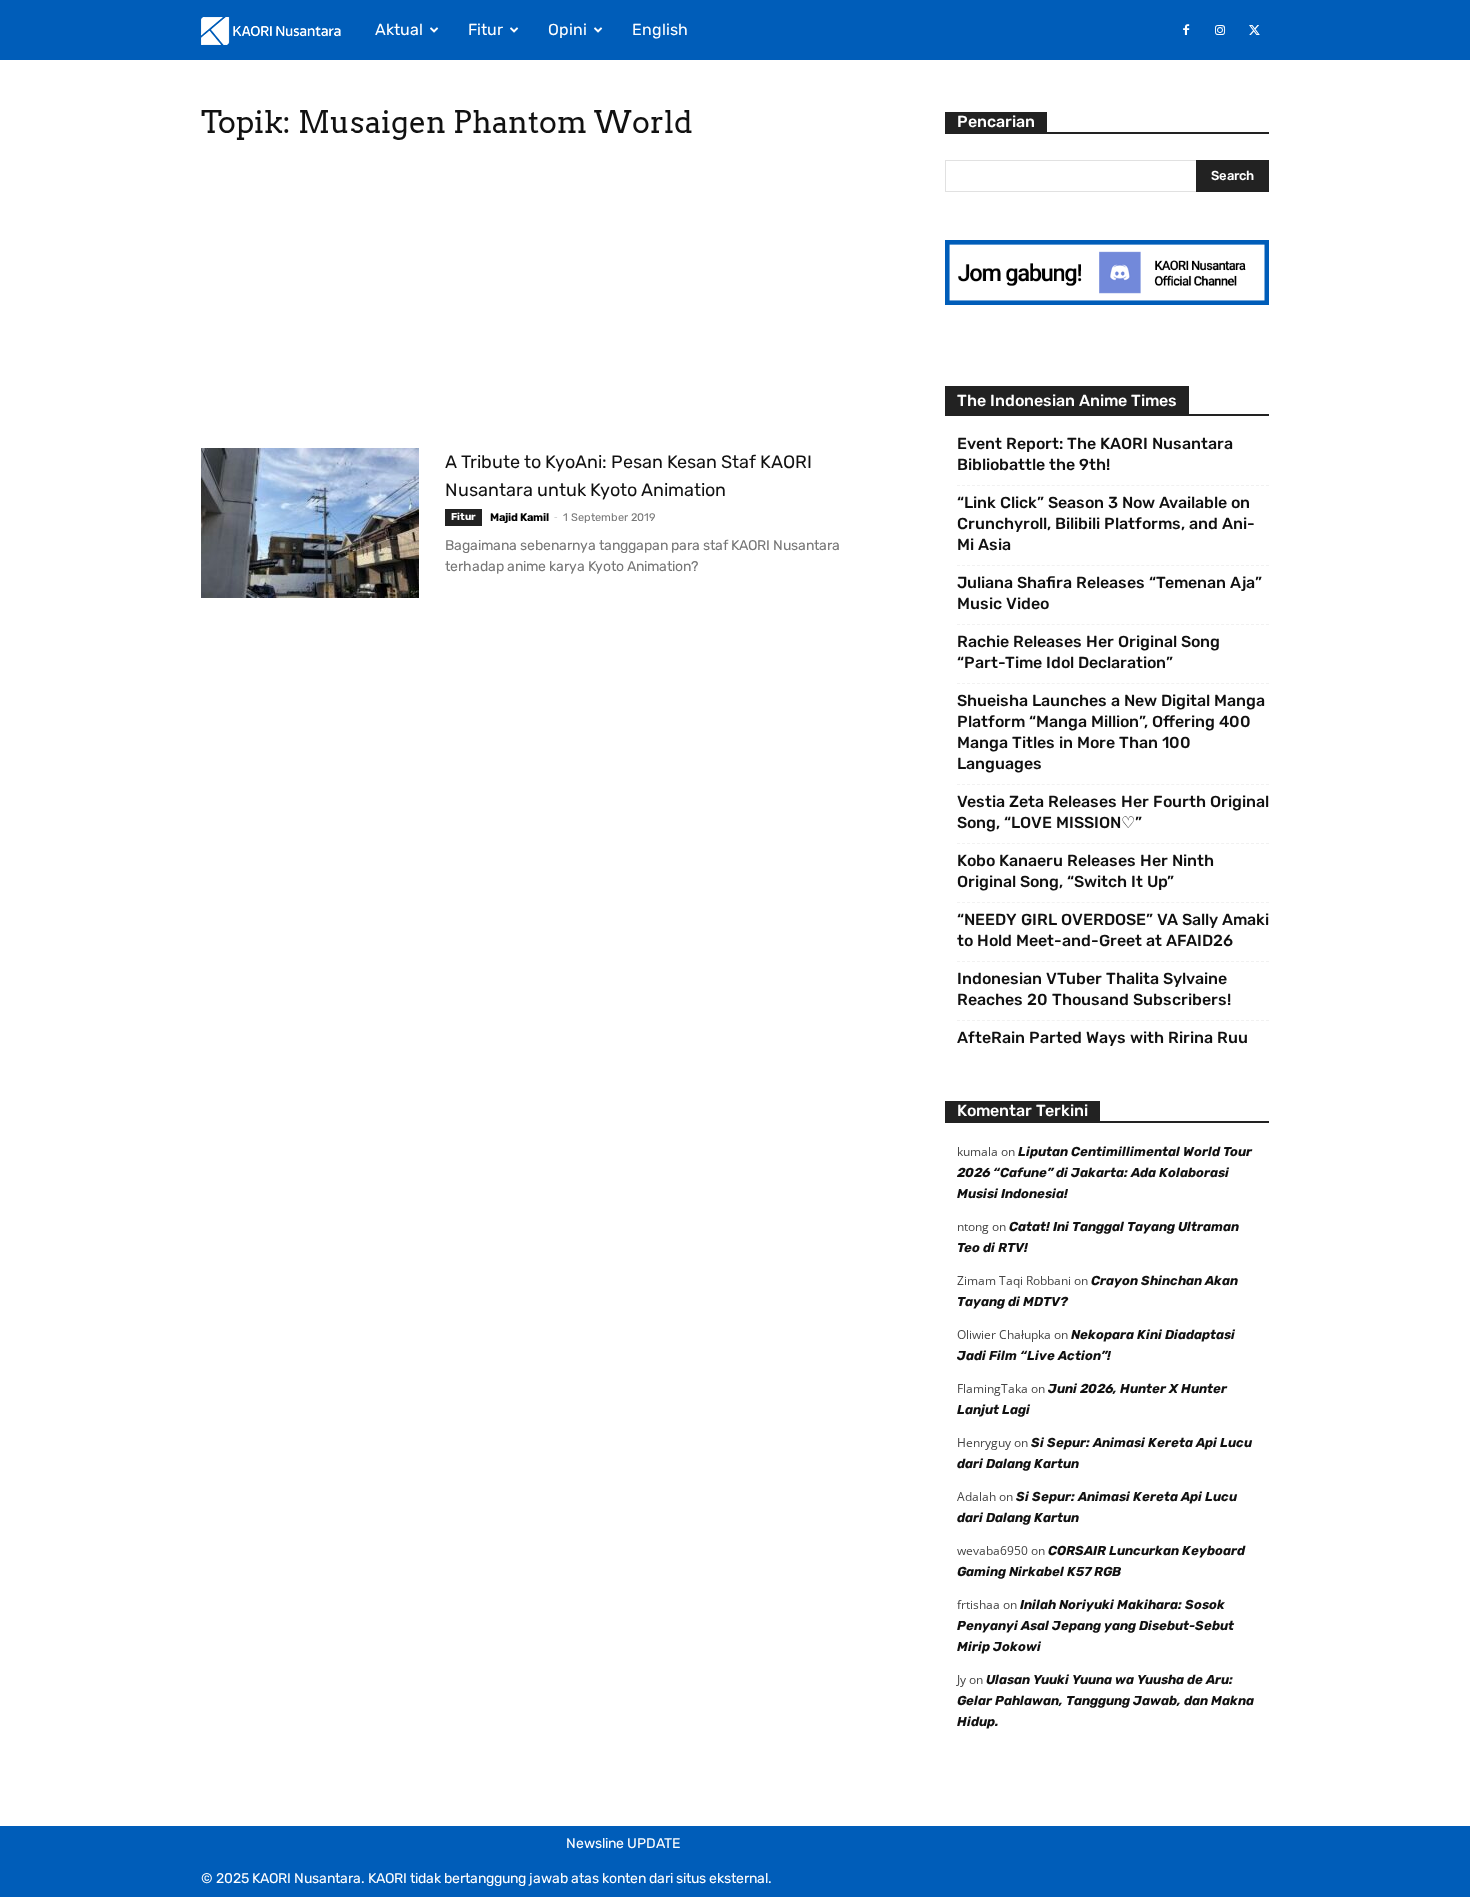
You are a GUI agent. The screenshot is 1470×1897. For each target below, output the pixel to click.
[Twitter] (1254, 30)
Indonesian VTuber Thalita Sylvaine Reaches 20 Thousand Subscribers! (1094, 989)
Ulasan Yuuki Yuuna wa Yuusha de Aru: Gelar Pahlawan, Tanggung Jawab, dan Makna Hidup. (1105, 1700)
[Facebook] (1186, 30)
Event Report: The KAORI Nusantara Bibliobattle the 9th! (1095, 454)
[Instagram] (1220, 30)
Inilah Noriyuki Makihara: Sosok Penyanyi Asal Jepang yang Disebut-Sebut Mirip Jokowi (1095, 1625)
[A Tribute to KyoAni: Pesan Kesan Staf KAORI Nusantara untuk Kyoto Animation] (310, 523)
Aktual (399, 29)
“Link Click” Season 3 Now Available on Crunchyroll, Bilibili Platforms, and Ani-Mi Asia (1106, 523)
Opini (567, 29)
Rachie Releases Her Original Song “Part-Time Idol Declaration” (1088, 652)
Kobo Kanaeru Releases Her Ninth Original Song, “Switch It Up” (1085, 871)
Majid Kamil (519, 517)
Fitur (485, 29)
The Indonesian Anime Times (1067, 400)
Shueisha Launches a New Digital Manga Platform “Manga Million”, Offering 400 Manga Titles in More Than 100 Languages (1111, 732)
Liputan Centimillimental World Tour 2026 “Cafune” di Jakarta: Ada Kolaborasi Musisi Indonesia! (1104, 1172)
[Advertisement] (549, 300)
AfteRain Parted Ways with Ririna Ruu (1102, 1037)
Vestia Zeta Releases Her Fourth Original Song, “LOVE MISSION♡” (1113, 812)
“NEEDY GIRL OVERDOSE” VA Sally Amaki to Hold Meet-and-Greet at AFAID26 (1113, 930)
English (660, 29)
